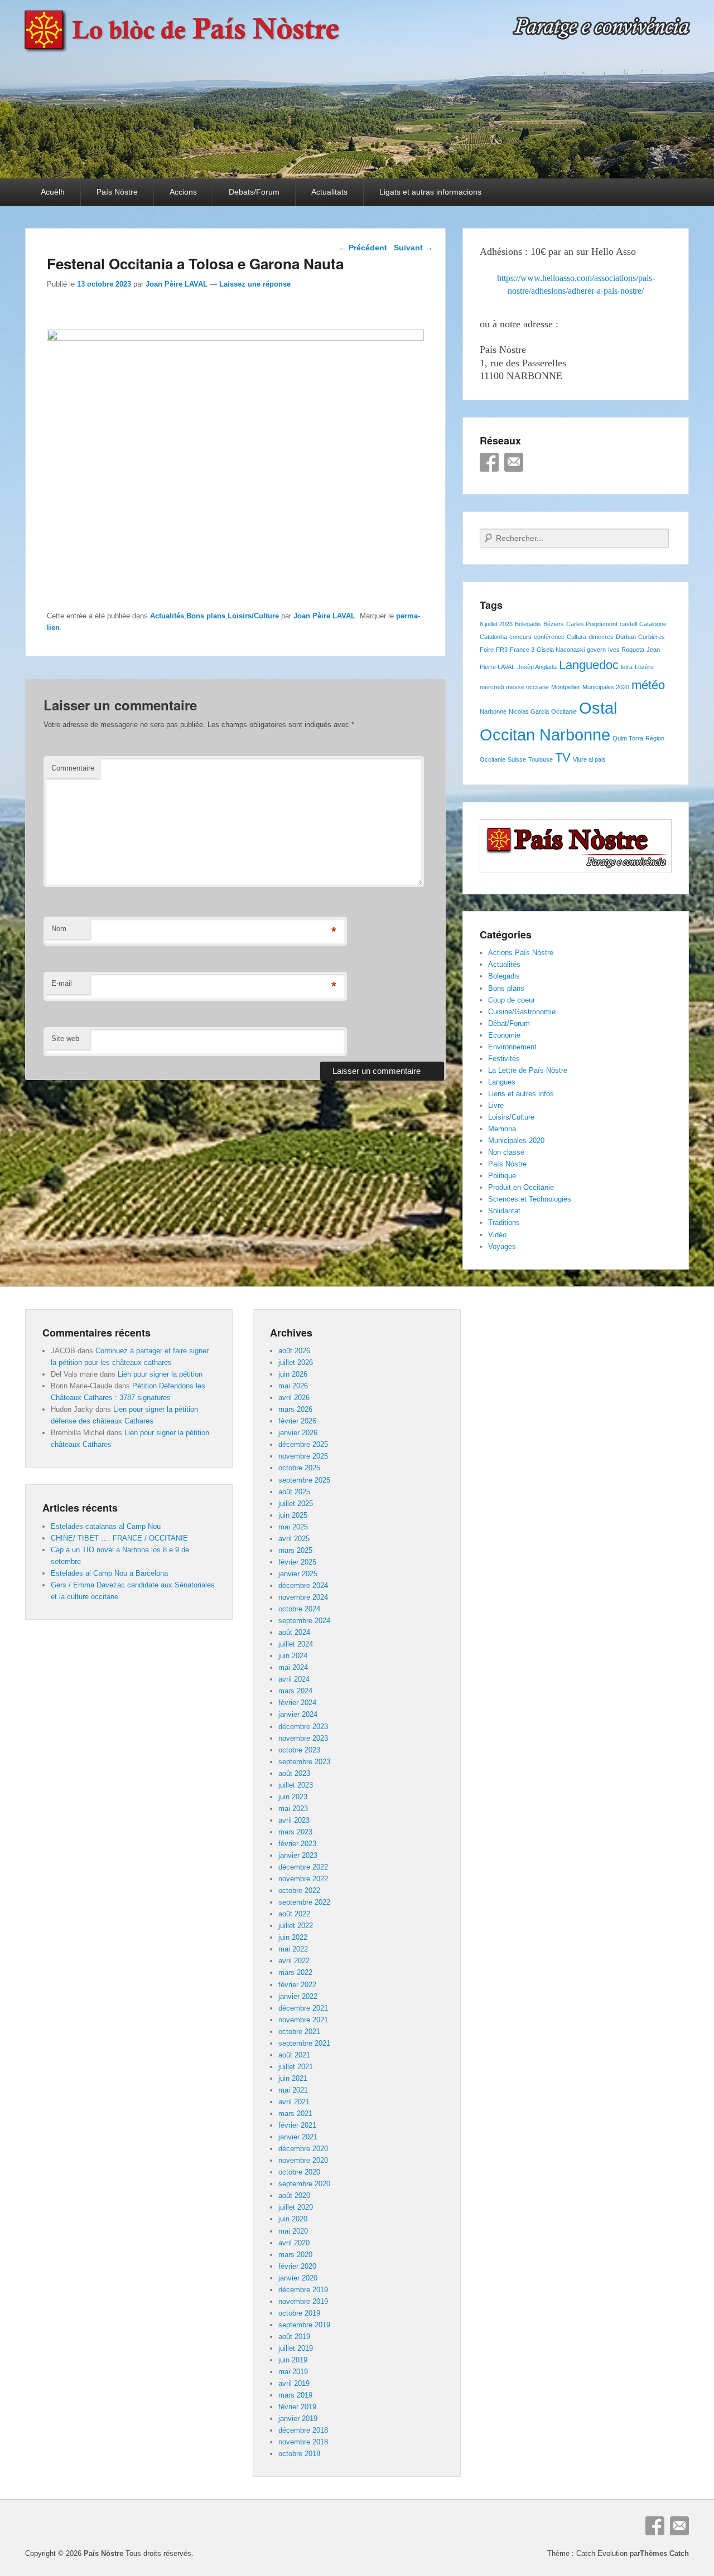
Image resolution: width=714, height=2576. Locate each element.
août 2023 (294, 1773)
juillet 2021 (296, 2067)
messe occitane (527, 687)
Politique (502, 1176)
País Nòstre (117, 192)
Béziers (554, 624)
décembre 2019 (303, 2290)
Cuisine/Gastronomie (522, 1012)
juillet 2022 (296, 1926)
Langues (502, 1082)
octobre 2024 (299, 1609)
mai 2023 (293, 1808)
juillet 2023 (296, 1785)
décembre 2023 (303, 1727)
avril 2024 (294, 1679)
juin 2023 (293, 1797)
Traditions (504, 1222)
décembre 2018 (303, 2430)
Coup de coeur (512, 1000)
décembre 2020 (303, 2149)
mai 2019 (293, 2372)
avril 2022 (294, 1961)
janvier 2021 (298, 2137)
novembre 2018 (303, 2442)
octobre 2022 (299, 1890)
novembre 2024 (303, 1597)
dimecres (601, 637)
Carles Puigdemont (592, 624)
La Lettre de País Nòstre (528, 1070)
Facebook (489, 462)
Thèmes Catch (664, 2553)
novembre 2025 (303, 1456)
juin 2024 (293, 1656)
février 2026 (297, 1421)
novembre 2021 (303, 2020)
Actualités (167, 616)
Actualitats (329, 192)
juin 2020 (293, 2219)
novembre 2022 (303, 1879)
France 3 (522, 650)
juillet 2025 (296, 1504)
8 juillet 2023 (496, 624)
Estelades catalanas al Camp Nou (106, 1526)
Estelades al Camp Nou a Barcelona (109, 1573)
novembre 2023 (303, 1738)
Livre (496, 1105)
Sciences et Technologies (530, 1199)
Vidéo (497, 1235)
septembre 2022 (304, 1902)
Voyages (502, 1246)
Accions (183, 192)
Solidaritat (504, 1211)
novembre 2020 (303, 2160)
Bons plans (206, 616)
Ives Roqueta (626, 650)
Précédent (363, 248)
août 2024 (294, 1632)
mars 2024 (295, 1691)
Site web (65, 1038)
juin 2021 (293, 2078)
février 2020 (297, 2266)
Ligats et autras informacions (430, 192)
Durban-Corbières (640, 637)
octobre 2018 (299, 2454)
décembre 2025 (303, 1444)
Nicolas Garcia (529, 711)
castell (628, 624)
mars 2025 (295, 1550)
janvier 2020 (298, 2278)
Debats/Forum (254, 192)
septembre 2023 (304, 1762)
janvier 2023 (298, 1855)
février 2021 (297, 2125)
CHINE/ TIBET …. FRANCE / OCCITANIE (119, 1538)
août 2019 (294, 2337)
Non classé (506, 1152)
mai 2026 (293, 1386)
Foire (487, 650)
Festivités (504, 1059)
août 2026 (294, 1351)
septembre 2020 (304, 2184)
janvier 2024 (298, 1714)
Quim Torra (628, 738)
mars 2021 (295, 2113)
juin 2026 (293, 1374)
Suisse (517, 759)
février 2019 (297, 2407)
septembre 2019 (304, 2325)
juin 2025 (293, 1515)
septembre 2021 (304, 2043)
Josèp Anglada (537, 667)
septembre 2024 (304, 1621)
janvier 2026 (298, 1433)
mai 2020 (293, 2231)
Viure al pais (589, 759)
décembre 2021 (303, 2008)
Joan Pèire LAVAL (177, 284)
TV (563, 757)
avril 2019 (294, 2383)
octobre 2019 (299, 2313)
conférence (549, 637)
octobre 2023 (299, 1750)
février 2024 (297, 1703)
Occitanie (564, 711)
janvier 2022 (298, 1996)
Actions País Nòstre (521, 953)
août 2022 (294, 1914)
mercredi (492, 687)
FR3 (502, 650)
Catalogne (653, 624)
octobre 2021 (299, 2032)
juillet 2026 (296, 1362)
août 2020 (294, 2195)
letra (627, 667)
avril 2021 (294, 2102)
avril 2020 (294, 2243)
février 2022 (297, 1985)
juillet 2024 (296, 1644)
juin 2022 (293, 1937)
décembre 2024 (303, 1585)
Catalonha (493, 637)
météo (648, 685)
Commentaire (73, 768)
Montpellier (566, 687)
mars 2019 (295, 2395)
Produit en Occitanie (521, 1187)
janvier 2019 (298, 2418)
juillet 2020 (296, 2207)
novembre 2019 (303, 2301)
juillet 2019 (296, 2348)
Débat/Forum (509, 1023)
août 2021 (294, 2055)
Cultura (576, 637)
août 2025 (294, 1492)
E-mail (62, 983)
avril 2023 (294, 1820)
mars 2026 (295, 1409)
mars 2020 (295, 2255)
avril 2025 (294, 1539)
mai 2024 (293, 1667)
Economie (504, 1035)
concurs (520, 637)
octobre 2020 (299, 2172)
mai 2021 (293, 2090)
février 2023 (297, 1844)
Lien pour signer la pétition (160, 1374)
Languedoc (589, 665)
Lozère (644, 667)
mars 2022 (295, 1972)
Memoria (502, 1129)
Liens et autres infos (521, 1094)
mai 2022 (293, 1949)
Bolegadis (528, 624)
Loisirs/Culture (253, 616)
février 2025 (297, 1562)
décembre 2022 (303, 1867)
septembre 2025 (304, 1480)
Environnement (512, 1047)
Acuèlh (53, 192)
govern (596, 650)
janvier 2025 (298, 1574)
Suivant (413, 248)
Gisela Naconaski (561, 650)
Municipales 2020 (606, 687)
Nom (59, 929)
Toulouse (541, 759)
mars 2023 (295, 1832)
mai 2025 (293, 1527)
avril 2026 (294, 1398)
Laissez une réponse (255, 284)
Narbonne (493, 711)
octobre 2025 (299, 1468)
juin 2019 (293, 2360)
